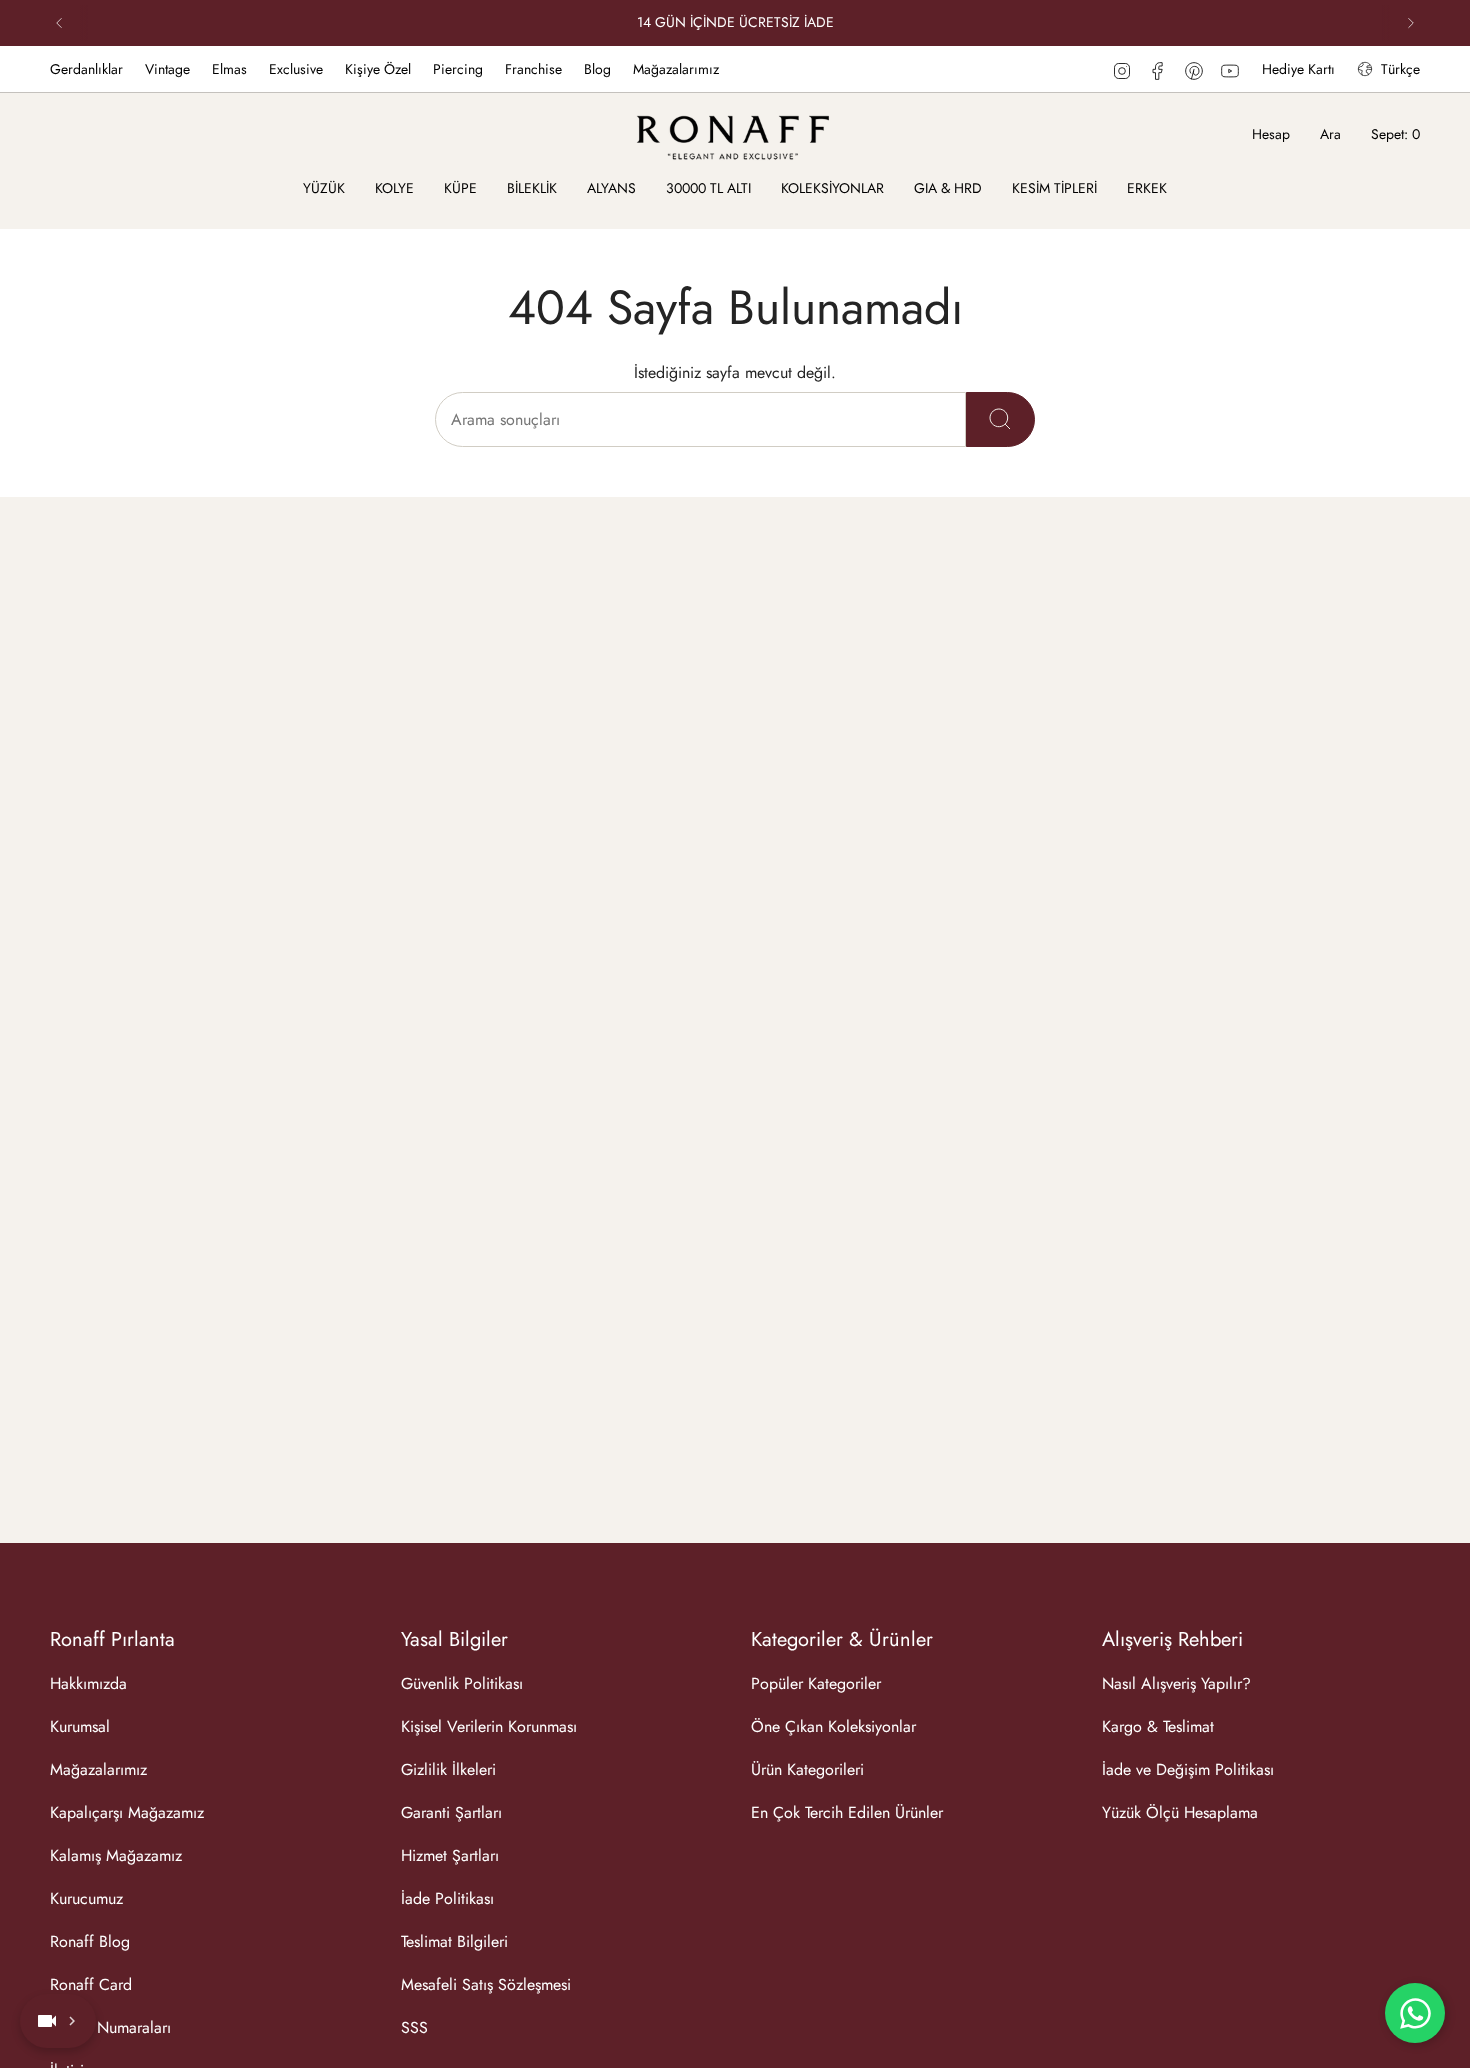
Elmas (229, 69)
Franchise (533, 69)
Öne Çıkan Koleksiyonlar (833, 1726)
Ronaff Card (91, 1984)
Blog (597, 69)
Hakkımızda (88, 1683)
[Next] (1411, 23)
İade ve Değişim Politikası (1188, 1769)
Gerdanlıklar (86, 69)
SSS (414, 2027)
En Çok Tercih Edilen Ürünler (847, 1812)
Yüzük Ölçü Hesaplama (1180, 1812)
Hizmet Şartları (450, 1855)
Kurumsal (80, 1726)
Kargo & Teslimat (1158, 1726)
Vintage (167, 69)
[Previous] (59, 23)
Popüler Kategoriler (816, 1683)
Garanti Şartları (451, 1812)
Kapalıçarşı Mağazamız (127, 1812)
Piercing (458, 69)
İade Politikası (447, 1898)
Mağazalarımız (676, 69)
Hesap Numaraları (110, 2027)
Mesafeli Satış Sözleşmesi (486, 1984)
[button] (324, 189)
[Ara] (1000, 419)
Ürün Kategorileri (807, 1769)
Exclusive (296, 69)
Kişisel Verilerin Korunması (489, 1726)
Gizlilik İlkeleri (448, 1769)
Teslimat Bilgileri (454, 1941)
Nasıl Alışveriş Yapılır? (1176, 1683)
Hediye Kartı (1298, 69)
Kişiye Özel (378, 69)
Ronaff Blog (90, 1941)
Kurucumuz (86, 1898)
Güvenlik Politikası (462, 1683)
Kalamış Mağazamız (116, 1855)
